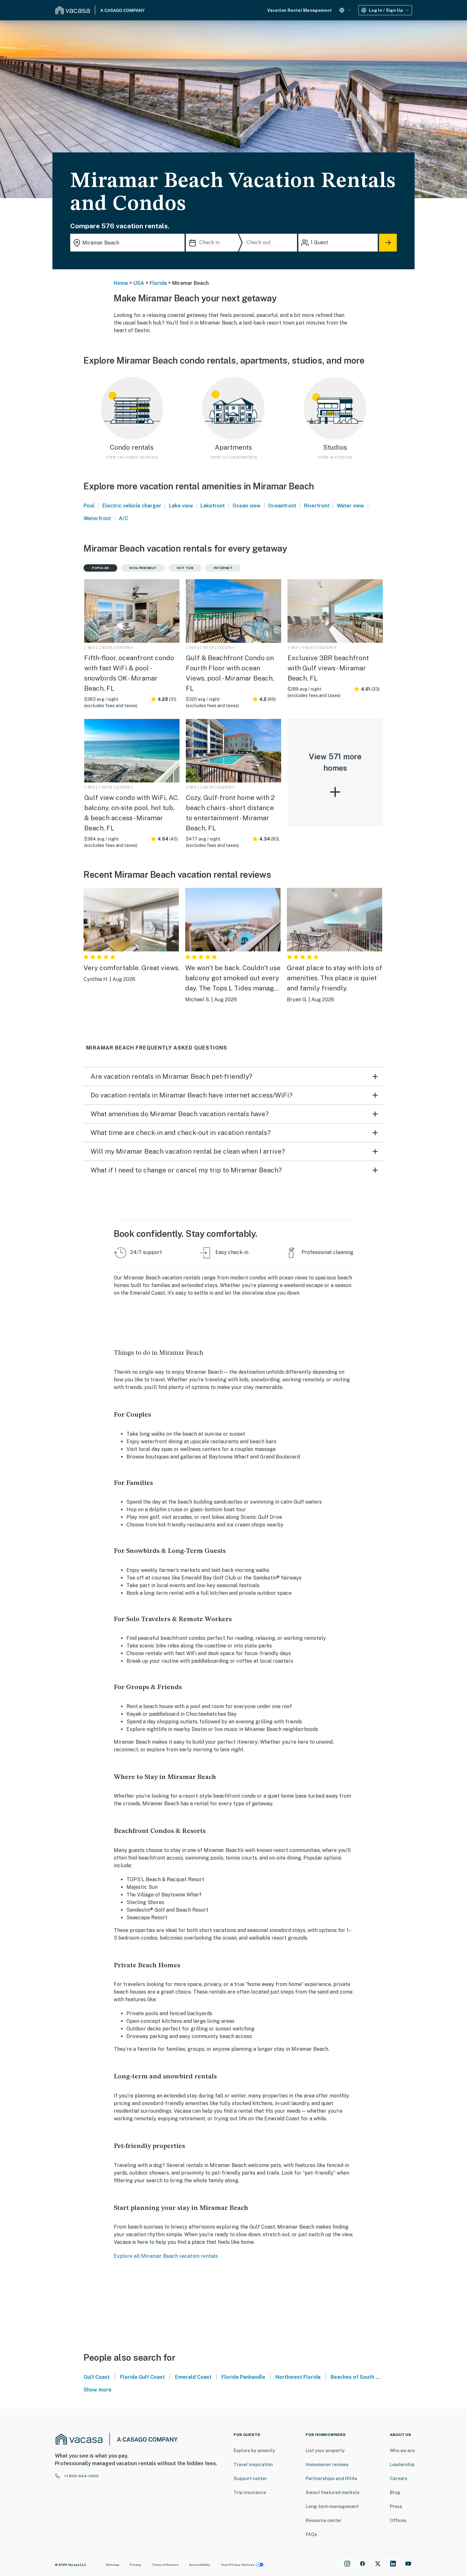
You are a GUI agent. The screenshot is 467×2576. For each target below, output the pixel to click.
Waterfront (97, 518)
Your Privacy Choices (238, 2565)
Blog (395, 2492)
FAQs (311, 2534)
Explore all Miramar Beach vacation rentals (166, 2256)
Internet (223, 568)
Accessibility (200, 2565)
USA (139, 283)
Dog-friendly (143, 568)
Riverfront (317, 506)
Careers (399, 2479)
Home (121, 283)
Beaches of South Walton (362, 2377)
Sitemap (113, 2565)
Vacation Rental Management (299, 10)
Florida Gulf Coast (142, 2377)
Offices (398, 2520)
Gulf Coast (97, 2377)
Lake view (181, 506)
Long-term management (332, 2506)
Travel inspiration (253, 2465)
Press (396, 2506)
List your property (325, 2451)
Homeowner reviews (327, 2465)
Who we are (402, 2451)
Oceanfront (282, 506)
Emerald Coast (193, 2377)
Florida (158, 283)
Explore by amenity (254, 2451)
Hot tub (185, 568)
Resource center (324, 2520)
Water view (350, 506)
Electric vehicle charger (132, 506)
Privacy (135, 2565)
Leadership (402, 2465)
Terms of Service (165, 2565)
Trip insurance (250, 2492)
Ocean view (247, 506)
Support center (250, 2479)
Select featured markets (333, 2492)
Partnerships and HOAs (332, 2479)
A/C (123, 518)
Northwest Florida (298, 2377)
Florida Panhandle (243, 2377)
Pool (89, 506)
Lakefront (213, 506)
